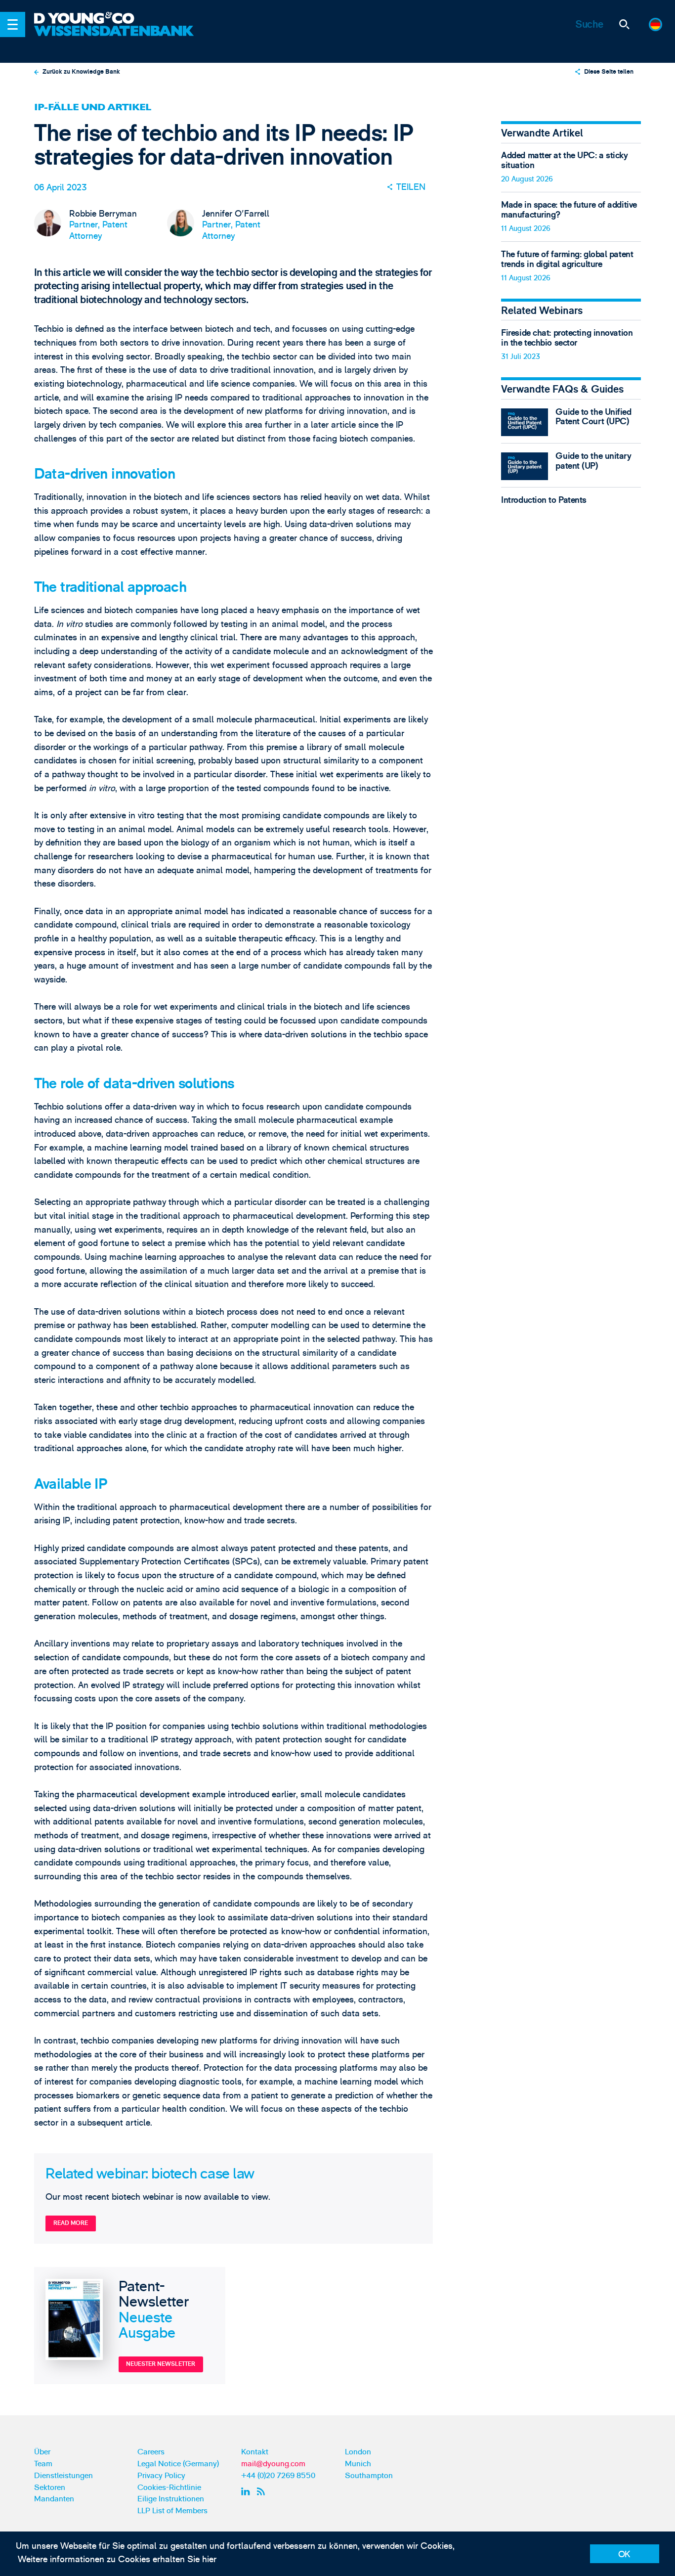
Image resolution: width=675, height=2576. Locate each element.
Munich (358, 2464)
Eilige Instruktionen (171, 2499)
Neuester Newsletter (161, 2364)
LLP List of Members (172, 2511)
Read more (71, 2223)
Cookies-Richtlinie (169, 2487)
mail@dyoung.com (273, 2464)
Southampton (369, 2476)
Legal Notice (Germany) (178, 2464)
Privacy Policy (161, 2476)
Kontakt (255, 2452)
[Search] (624, 24)
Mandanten (54, 2499)
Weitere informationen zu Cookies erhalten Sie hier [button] (117, 2559)
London (358, 2452)
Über (42, 2452)
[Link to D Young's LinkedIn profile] (247, 2491)
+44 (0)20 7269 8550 (278, 2476)
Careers (151, 2452)
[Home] (115, 19)
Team (43, 2464)
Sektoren (50, 2487)
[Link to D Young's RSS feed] (263, 2491)
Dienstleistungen (63, 2476)
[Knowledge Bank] (115, 38)
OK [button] (624, 2554)
